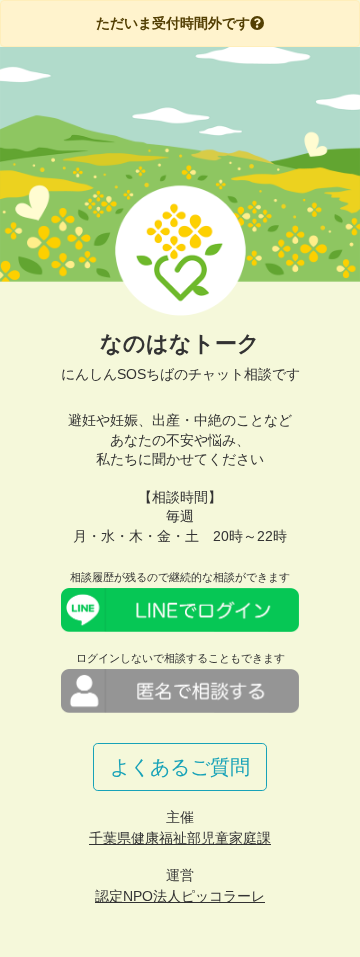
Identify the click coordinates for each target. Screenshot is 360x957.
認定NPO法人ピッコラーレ (180, 896)
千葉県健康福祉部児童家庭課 (180, 838)
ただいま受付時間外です (173, 23)
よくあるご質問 (180, 767)
